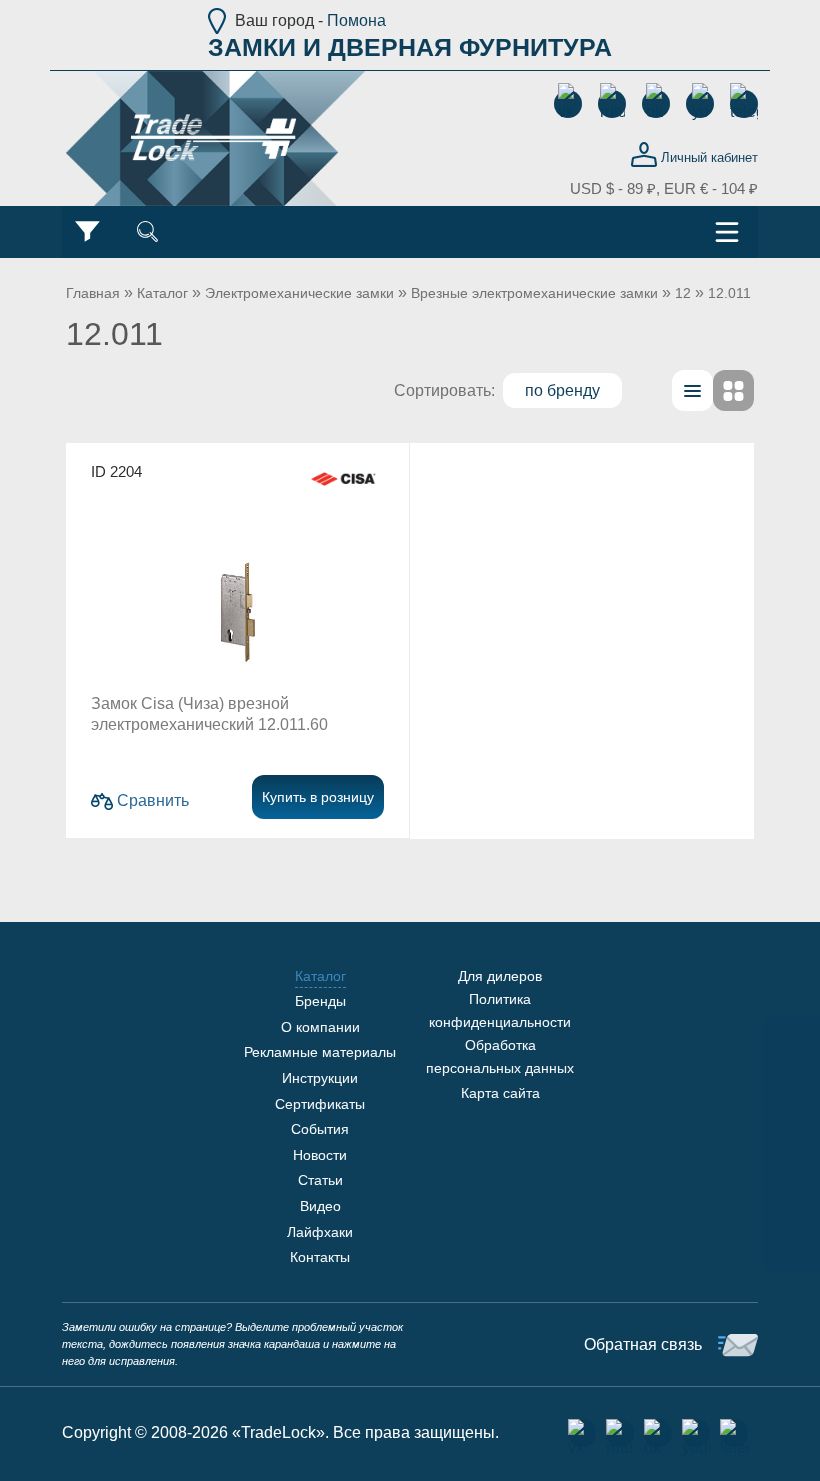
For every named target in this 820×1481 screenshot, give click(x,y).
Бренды (320, 1001)
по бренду (562, 390)
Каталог (162, 293)
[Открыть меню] (727, 232)
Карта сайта (500, 1093)
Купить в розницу (318, 797)
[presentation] (692, 391)
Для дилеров (500, 976)
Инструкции (320, 1078)
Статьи (320, 1180)
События (320, 1129)
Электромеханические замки (299, 293)
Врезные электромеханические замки (534, 293)
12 (683, 293)
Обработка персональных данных (500, 1056)
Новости (320, 1155)
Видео (320, 1206)
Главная (93, 293)
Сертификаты (320, 1104)
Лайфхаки (320, 1232)
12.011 (729, 293)
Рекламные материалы (320, 1052)
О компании (320, 1027)
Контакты (320, 1257)
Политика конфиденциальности (500, 1010)
